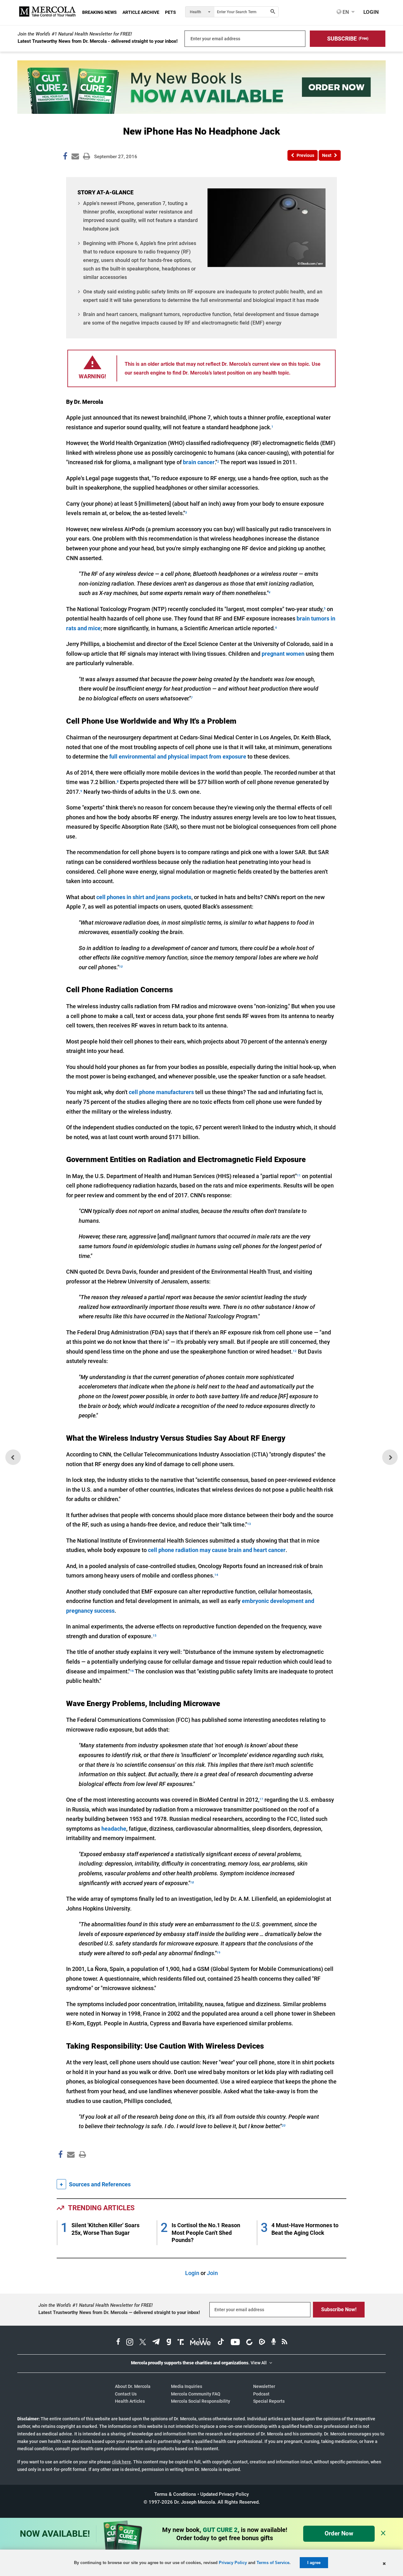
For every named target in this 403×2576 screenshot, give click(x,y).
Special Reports (269, 2401)
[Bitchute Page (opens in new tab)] (249, 2343)
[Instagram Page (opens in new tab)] (130, 2343)
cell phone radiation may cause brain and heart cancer (217, 1550)
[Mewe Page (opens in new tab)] (201, 2343)
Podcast (261, 2394)
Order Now (339, 2533)
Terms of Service (273, 2563)
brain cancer (199, 462)
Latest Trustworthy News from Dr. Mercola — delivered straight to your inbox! (119, 2312)
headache (114, 1829)
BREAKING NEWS (99, 12)
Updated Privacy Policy (224, 2494)
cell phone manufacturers (161, 1092)
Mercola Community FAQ (196, 2394)
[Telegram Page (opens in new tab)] (156, 2343)
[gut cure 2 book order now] (201, 112)
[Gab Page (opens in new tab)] (169, 2343)
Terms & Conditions (175, 2494)
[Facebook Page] (60, 2168)
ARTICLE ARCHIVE (141, 12)
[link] (65, 157)
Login (192, 2273)
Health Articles (130, 2401)
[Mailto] (70, 2168)
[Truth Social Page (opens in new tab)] (181, 2343)
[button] (348, 39)
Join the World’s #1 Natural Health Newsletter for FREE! (75, 34)
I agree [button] (314, 2563)
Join (212, 2273)
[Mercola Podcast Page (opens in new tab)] (274, 2343)
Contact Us (126, 2394)
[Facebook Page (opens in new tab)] (118, 2343)
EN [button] (345, 12)
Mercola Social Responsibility (201, 2401)
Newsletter (264, 2386)
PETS (170, 12)
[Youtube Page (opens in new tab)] (235, 2343)
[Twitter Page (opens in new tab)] (143, 2343)
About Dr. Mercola (133, 2386)
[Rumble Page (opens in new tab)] (262, 2343)
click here (121, 2462)
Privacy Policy (233, 2563)
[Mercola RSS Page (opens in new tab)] (284, 2343)
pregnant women (283, 654)
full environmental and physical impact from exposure (178, 757)
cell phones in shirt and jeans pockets (144, 897)
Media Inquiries (187, 2386)
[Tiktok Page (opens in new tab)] (221, 2343)
